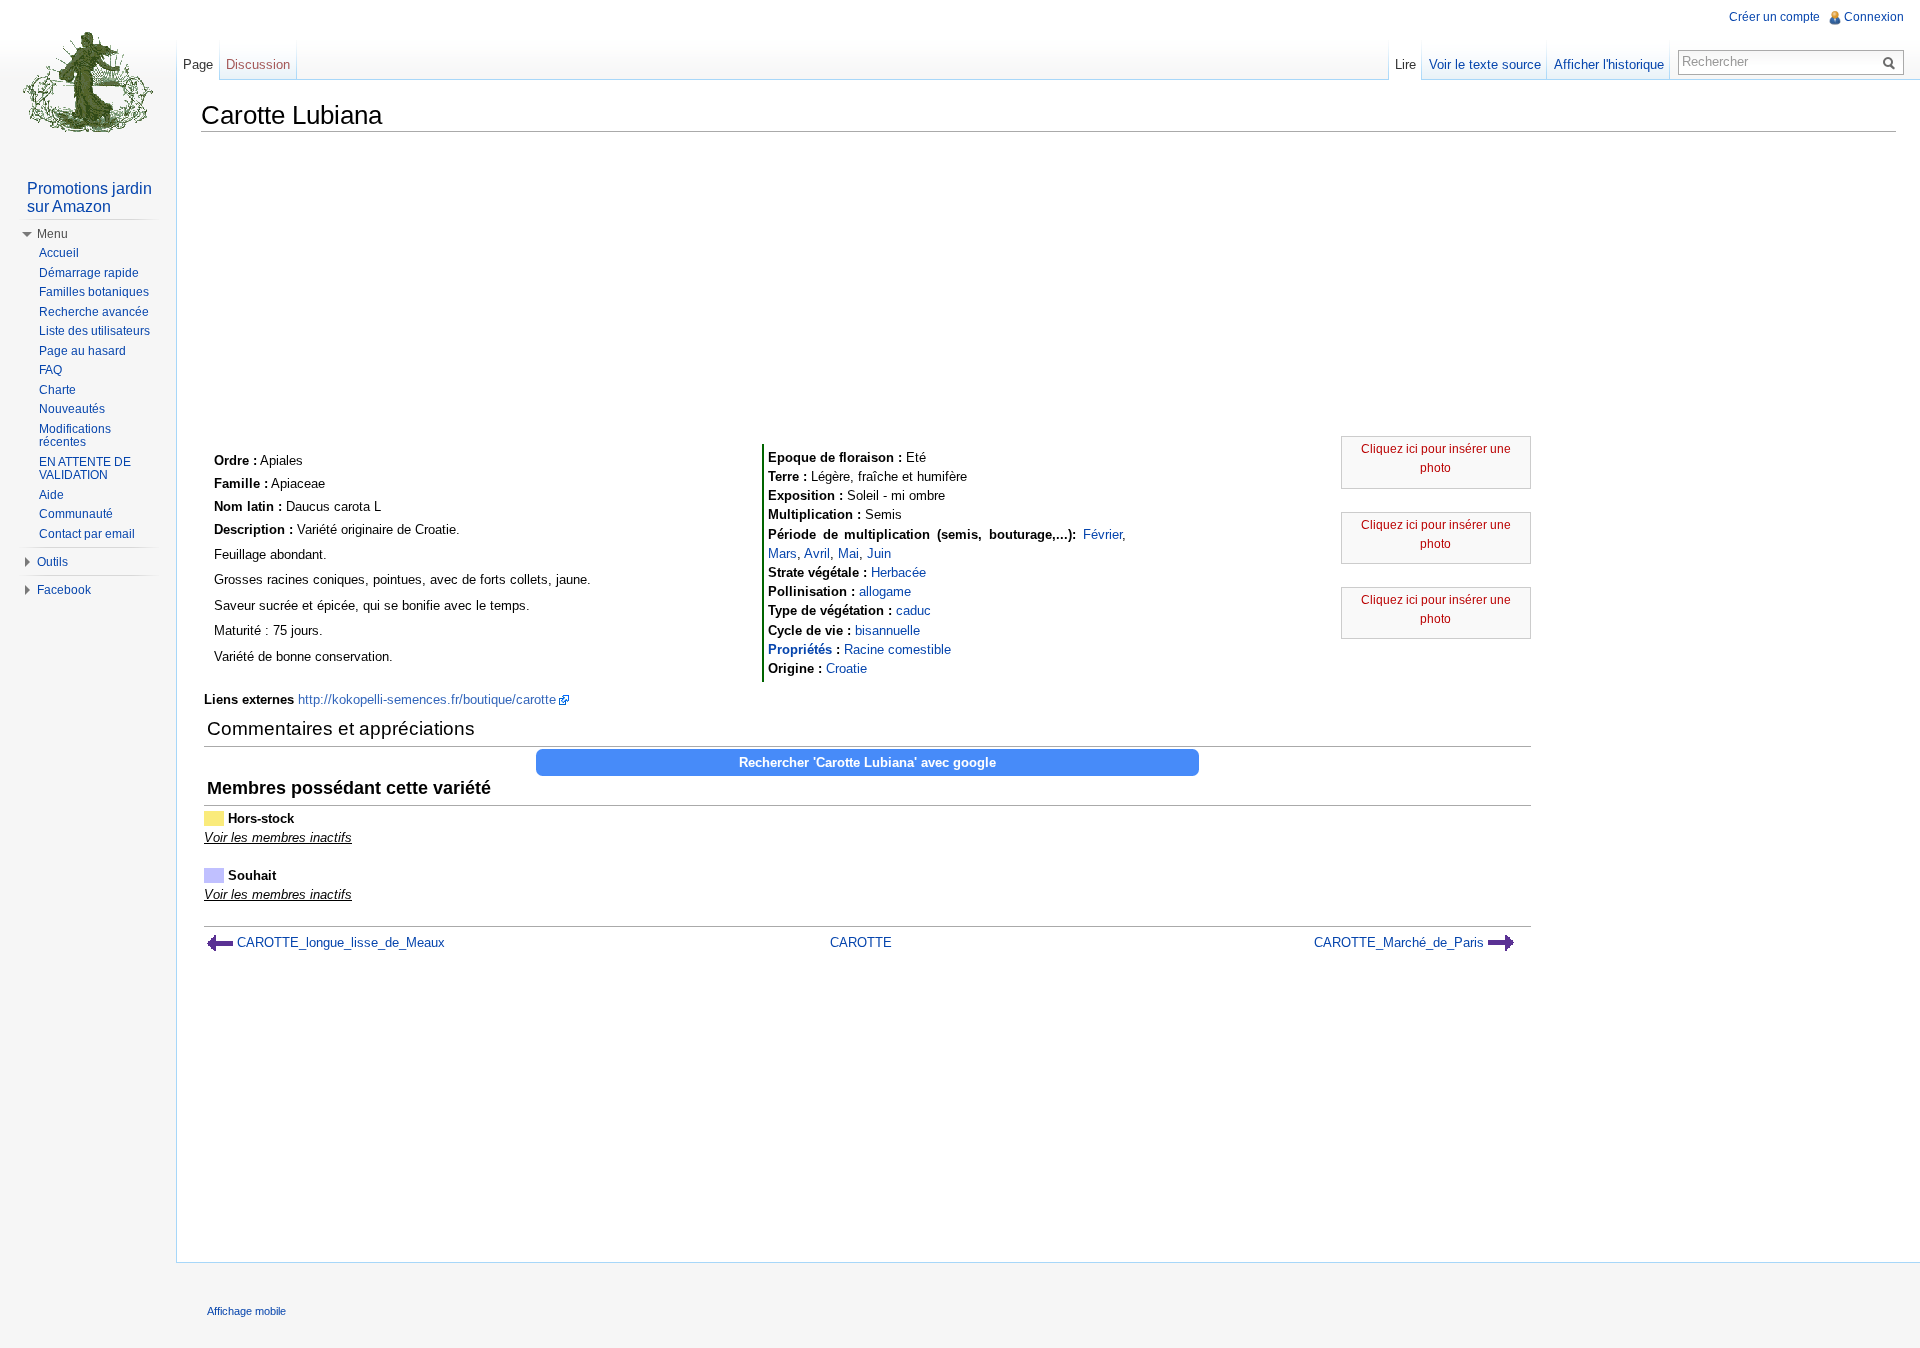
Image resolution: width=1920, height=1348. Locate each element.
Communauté (76, 514)
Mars (782, 553)
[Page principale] (88, 80)
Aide (51, 495)
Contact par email (87, 534)
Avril (817, 553)
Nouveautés (72, 409)
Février (1102, 534)
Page (198, 64)
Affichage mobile (246, 1311)
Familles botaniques (94, 292)
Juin (879, 553)
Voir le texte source (1485, 64)
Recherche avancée (94, 312)
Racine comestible (897, 649)
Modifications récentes (75, 436)
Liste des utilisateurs (94, 331)
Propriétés (800, 649)
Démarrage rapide (89, 273)
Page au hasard (82, 351)
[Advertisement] (1049, 287)
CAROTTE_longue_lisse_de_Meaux (339, 942)
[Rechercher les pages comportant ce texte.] (1892, 62)
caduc (913, 610)
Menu (52, 234)
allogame (885, 591)
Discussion (258, 64)
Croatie (846, 668)
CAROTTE (861, 942)
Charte (57, 390)
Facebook (64, 590)
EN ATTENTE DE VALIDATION (85, 469)
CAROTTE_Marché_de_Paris (1401, 942)
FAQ (50, 370)
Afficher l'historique (1609, 64)
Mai (848, 553)
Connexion (1874, 17)
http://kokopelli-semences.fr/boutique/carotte (427, 699)
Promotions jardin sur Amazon (89, 197)
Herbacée (898, 572)
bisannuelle (887, 630)
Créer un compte (1774, 17)
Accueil (59, 253)
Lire (1405, 64)
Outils (52, 562)
